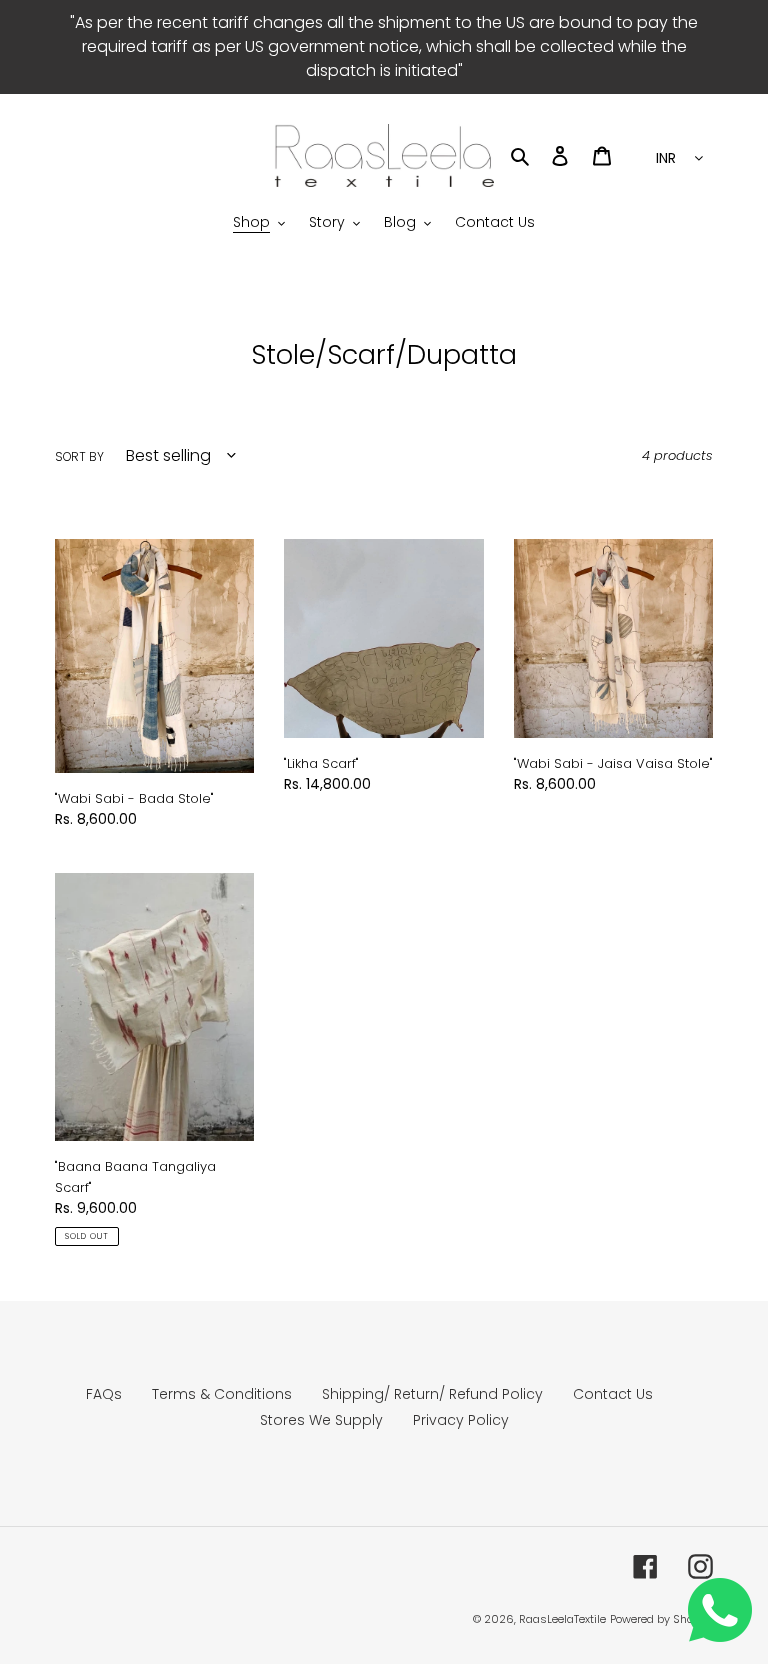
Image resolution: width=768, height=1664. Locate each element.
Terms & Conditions (222, 1394)
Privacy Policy (461, 1420)
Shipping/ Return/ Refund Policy (432, 1394)
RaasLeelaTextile (562, 1619)
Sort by (79, 456)
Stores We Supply (321, 1420)
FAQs (104, 1394)
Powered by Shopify (661, 1619)
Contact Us (613, 1394)
